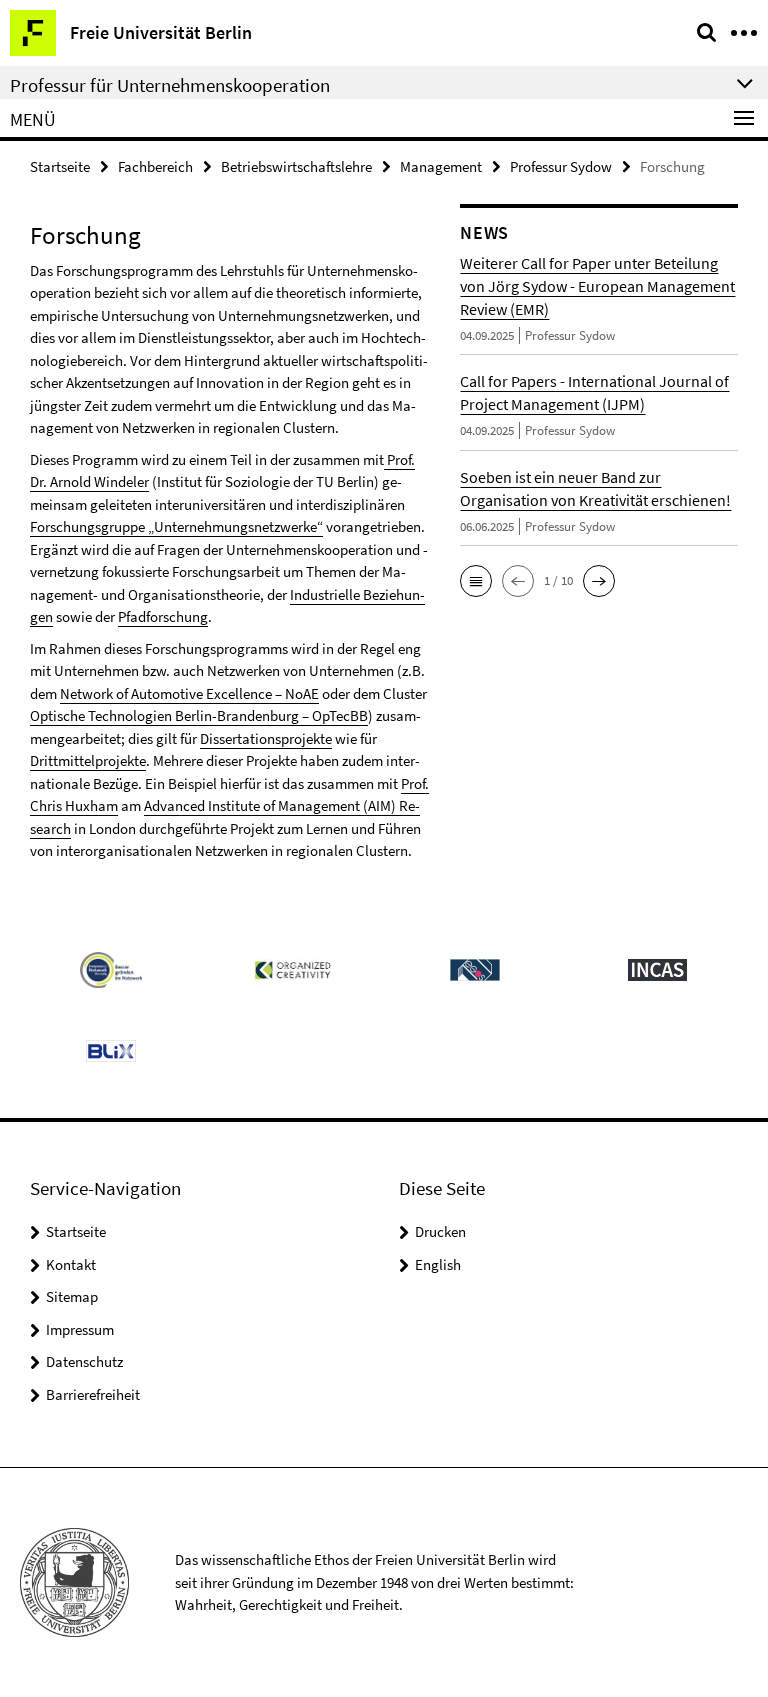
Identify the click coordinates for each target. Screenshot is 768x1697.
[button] (476, 581)
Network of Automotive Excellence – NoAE (189, 693)
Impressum (80, 1329)
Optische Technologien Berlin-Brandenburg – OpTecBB (199, 715)
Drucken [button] (440, 1231)
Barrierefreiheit (93, 1394)
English (438, 1264)
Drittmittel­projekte (88, 760)
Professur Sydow (561, 166)
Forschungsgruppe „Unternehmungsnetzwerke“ (176, 526)
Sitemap (72, 1296)
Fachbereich (155, 166)
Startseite (60, 166)
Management (441, 166)
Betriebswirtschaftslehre (296, 166)
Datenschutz (84, 1361)
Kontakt (71, 1264)
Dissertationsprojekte (266, 738)
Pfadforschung (163, 616)
